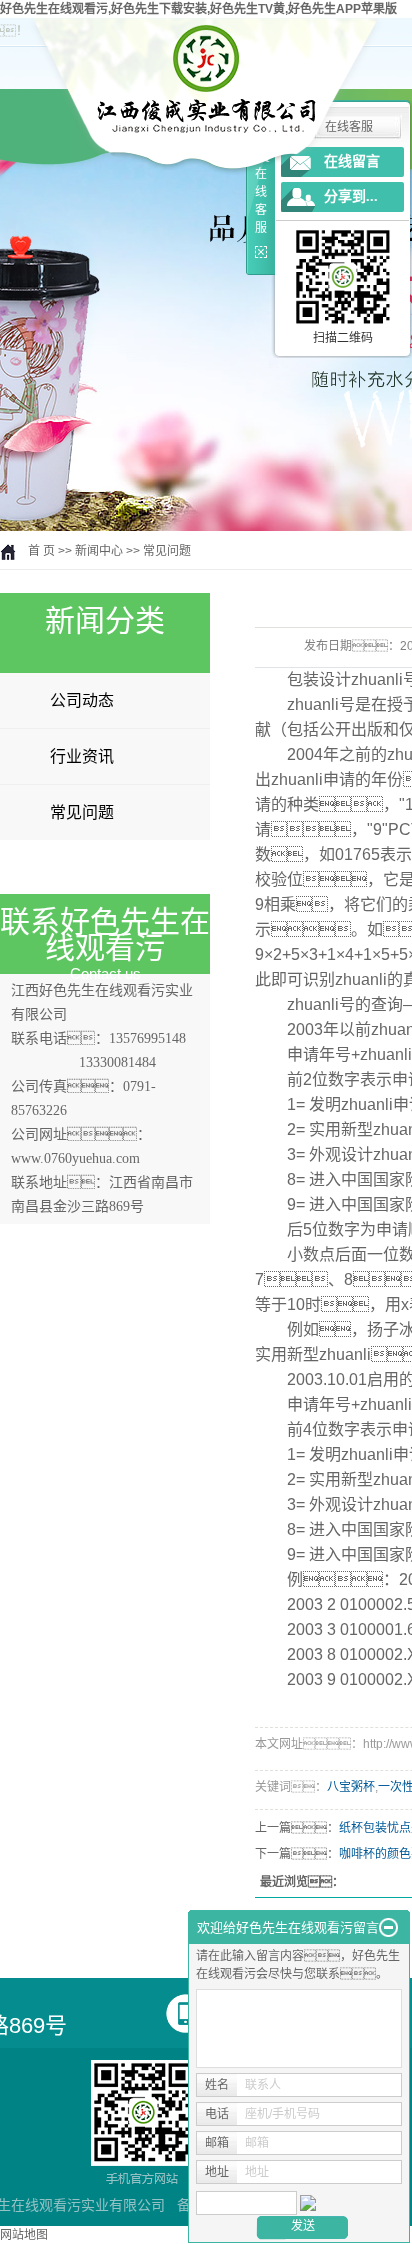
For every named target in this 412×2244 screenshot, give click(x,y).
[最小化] (388, 1928)
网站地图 (24, 2235)
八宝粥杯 (351, 1787)
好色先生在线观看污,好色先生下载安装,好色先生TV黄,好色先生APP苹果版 (198, 9)
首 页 (41, 551)
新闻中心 (99, 551)
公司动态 (82, 700)
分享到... (351, 196)
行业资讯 (82, 756)
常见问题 (167, 551)
